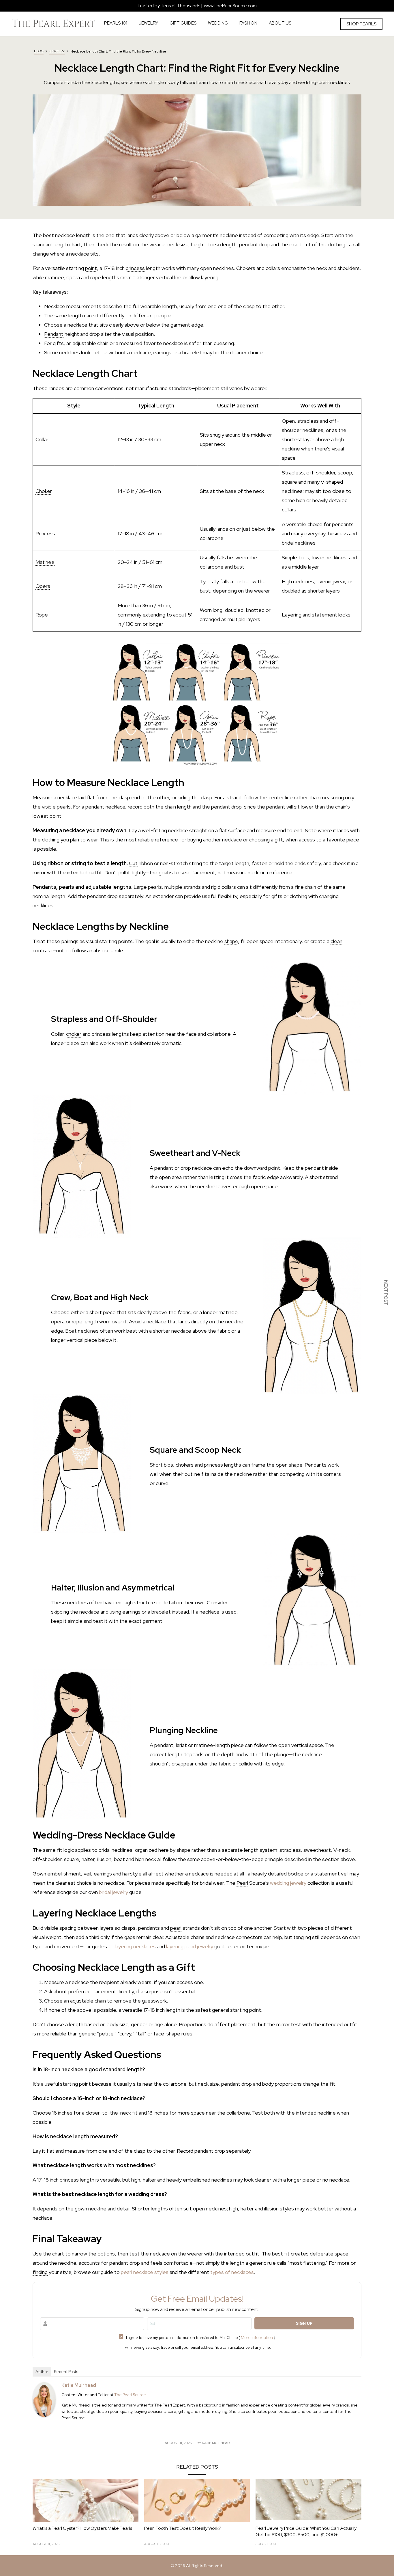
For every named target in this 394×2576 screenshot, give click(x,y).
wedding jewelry (288, 1883)
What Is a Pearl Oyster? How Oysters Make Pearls (82, 2528)
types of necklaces (232, 2272)
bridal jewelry (113, 1892)
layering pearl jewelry (190, 1946)
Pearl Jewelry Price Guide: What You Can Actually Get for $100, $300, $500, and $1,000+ (306, 2531)
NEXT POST (386, 1294)
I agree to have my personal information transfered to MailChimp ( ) (201, 2337)
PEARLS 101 (116, 23)
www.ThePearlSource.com (230, 6)
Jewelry (57, 51)
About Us (280, 23)
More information (257, 2337)
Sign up (304, 2323)
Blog (39, 51)
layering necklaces (135, 1946)
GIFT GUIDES (183, 23)
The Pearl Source (130, 2395)
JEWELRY (148, 23)
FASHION (248, 23)
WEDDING (218, 23)
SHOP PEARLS (361, 24)
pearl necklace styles (145, 2272)
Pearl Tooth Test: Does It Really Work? (183, 2528)
